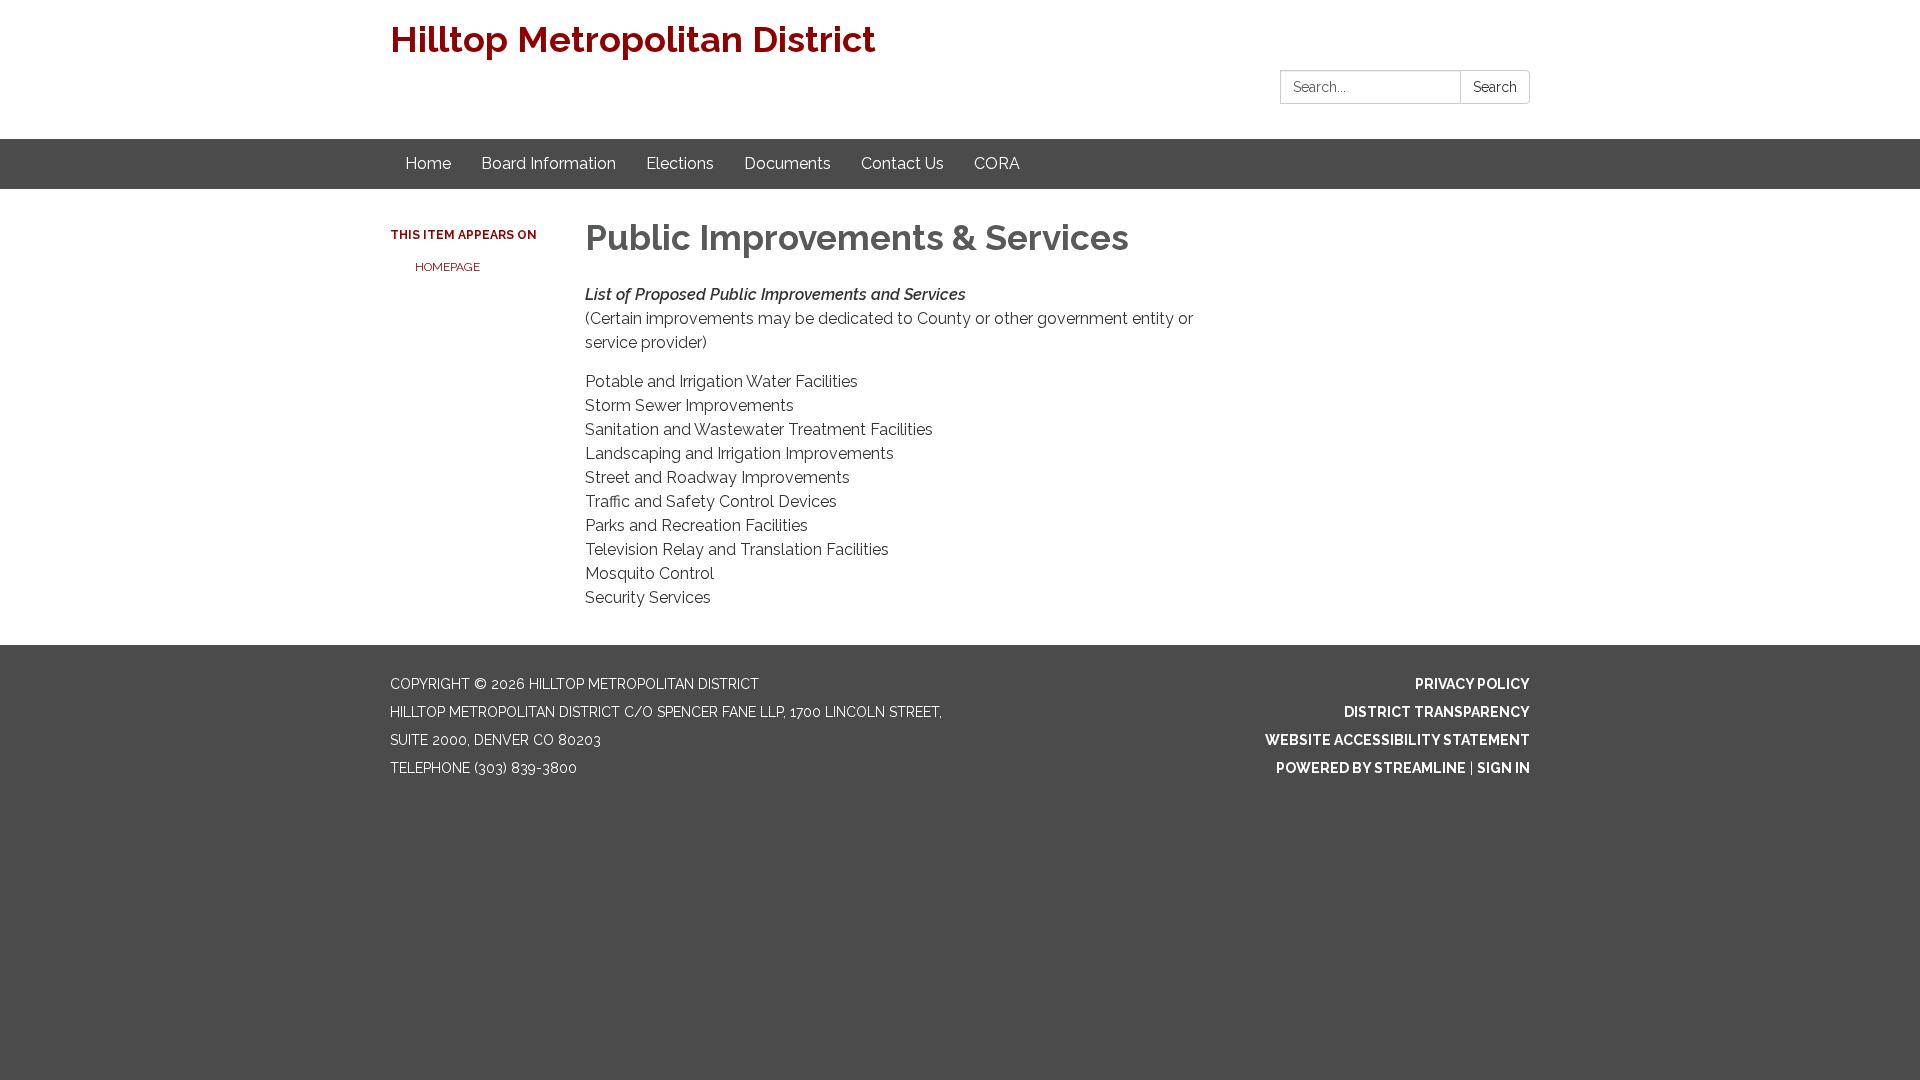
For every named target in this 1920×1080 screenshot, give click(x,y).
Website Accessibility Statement (1397, 740)
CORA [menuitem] (997, 163)
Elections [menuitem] (680, 163)
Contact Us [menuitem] (902, 163)
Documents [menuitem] (787, 163)
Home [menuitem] (428, 163)
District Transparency (1437, 712)
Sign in (1503, 768)
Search (1495, 87)
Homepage (447, 267)
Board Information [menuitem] (548, 163)
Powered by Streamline (1371, 768)
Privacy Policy (1472, 684)
